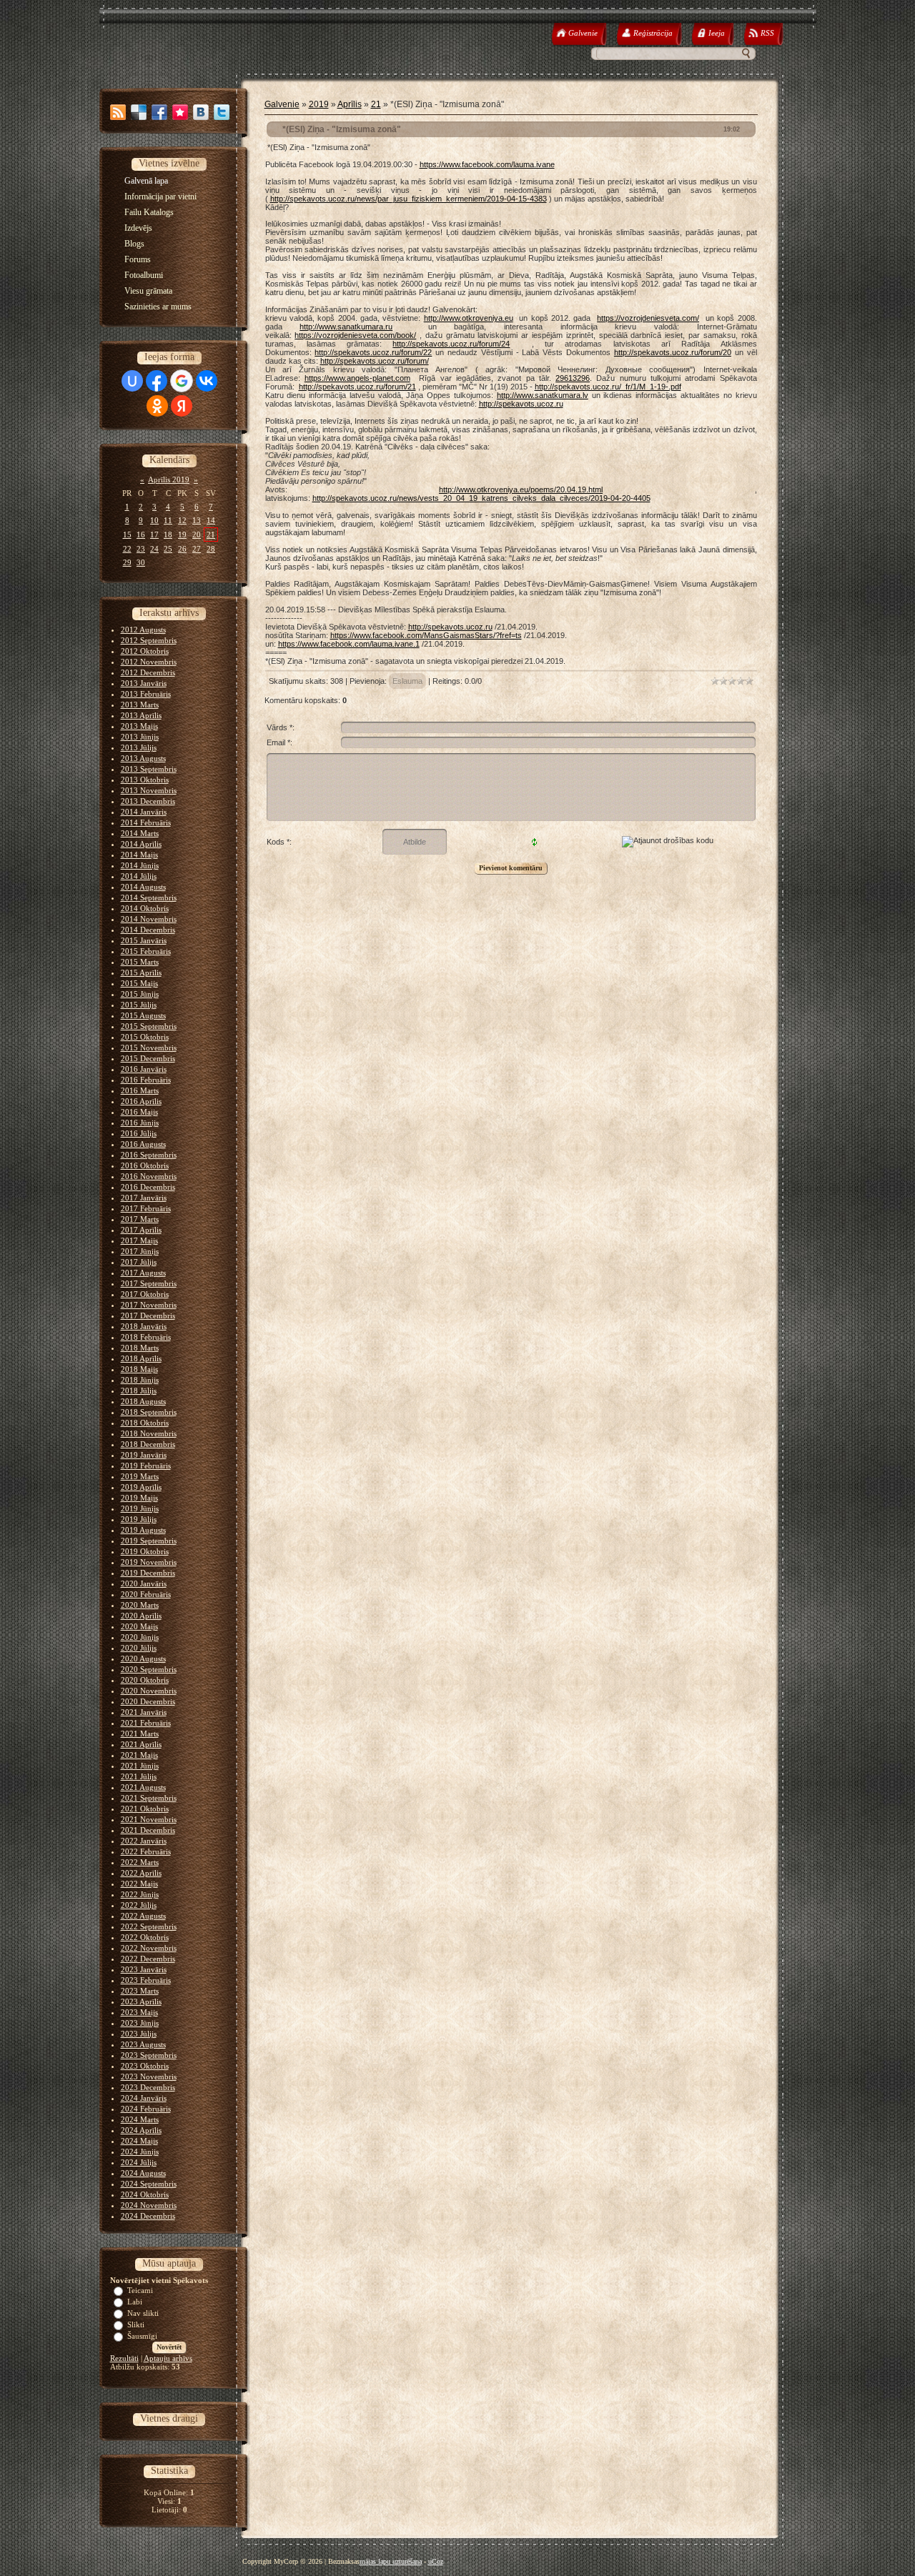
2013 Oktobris (145, 780)
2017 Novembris (149, 1305)
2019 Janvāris (144, 1455)
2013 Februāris (146, 694)
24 (154, 549)
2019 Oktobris (145, 1551)
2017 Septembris (149, 1283)
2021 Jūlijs (139, 1776)
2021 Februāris (146, 1723)
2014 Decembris (148, 930)
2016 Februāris (146, 1080)
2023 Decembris (148, 2087)
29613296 (573, 378)
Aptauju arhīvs (168, 2358)
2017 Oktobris (145, 1294)
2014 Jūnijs (140, 865)
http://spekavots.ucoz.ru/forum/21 (357, 387)
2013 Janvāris (144, 683)
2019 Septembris (149, 1541)
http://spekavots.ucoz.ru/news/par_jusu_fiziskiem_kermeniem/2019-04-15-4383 (409, 199)
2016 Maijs (139, 1112)
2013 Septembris (149, 769)
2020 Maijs (139, 1626)
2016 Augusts (143, 1144)
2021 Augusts (143, 1787)
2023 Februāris (146, 1980)
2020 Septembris (149, 1669)
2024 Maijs (139, 2141)
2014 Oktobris (145, 908)
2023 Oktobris (145, 2066)
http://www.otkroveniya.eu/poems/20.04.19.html (521, 489)
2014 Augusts (143, 887)
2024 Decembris (148, 2216)
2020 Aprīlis (141, 1616)
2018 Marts (140, 1348)
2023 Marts (140, 1991)
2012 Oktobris (145, 651)
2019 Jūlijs (139, 1519)
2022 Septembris (149, 1926)
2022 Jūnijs (140, 1894)
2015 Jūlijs (139, 1005)
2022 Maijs (139, 1884)
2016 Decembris (148, 1187)
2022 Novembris (149, 1948)
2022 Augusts (143, 1916)
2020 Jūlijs (139, 1648)
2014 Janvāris (144, 812)
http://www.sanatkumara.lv (543, 395)
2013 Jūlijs (139, 747)
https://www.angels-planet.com (357, 378)
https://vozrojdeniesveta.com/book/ (355, 335)
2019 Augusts (143, 1530)
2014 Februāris (146, 822)
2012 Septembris (149, 640)
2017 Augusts (143, 1273)
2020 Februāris (146, 1594)
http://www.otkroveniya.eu (469, 318)
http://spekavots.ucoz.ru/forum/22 (373, 352)
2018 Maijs (139, 1369)
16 (141, 534)
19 (182, 534)
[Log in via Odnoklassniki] (157, 406)
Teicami (140, 2290)
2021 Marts (140, 1734)
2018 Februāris (146, 1337)
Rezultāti (124, 2358)
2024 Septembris (149, 2184)
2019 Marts (140, 1476)
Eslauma (407, 681)
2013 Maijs (139, 726)
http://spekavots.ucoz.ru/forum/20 (673, 352)
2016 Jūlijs (139, 1133)
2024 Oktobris (145, 2194)
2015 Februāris (146, 951)
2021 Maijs (139, 1755)
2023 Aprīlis (141, 2001)
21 (211, 534)
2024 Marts (140, 2119)
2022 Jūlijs (139, 1905)
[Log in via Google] (182, 381)
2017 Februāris (146, 1208)
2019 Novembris (149, 1562)
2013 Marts (140, 705)
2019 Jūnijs (140, 1508)
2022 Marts (140, 1862)
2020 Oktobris (145, 1680)
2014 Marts (140, 833)
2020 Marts (140, 1605)
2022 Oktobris (145, 1937)
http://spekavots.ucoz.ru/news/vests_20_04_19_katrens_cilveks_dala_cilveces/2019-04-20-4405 (481, 498)
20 (197, 534)
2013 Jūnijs (140, 737)
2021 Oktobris (145, 1809)
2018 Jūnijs (140, 1380)
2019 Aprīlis (141, 1487)
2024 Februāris (146, 2109)
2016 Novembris (149, 1176)
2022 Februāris (146, 1851)
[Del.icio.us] (139, 112)
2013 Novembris (149, 790)
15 (127, 534)
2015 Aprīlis (141, 973)
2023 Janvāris (144, 1969)
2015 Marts (140, 962)
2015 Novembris (149, 1048)
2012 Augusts (143, 630)
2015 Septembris (149, 1026)
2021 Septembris (149, 1798)
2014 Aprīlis (141, 844)
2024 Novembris (149, 2205)
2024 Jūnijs (140, 2152)
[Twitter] (222, 112)
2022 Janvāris (144, 1841)
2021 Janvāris (144, 1712)
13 (197, 520)
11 (168, 520)
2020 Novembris (149, 1691)
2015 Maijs (139, 983)
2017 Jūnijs (140, 1251)
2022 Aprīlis (141, 1873)
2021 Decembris (148, 1830)
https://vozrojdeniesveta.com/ (648, 318)
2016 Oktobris (145, 1165)
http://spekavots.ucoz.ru (521, 404)
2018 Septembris (149, 1412)
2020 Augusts (143, 1659)
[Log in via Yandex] (182, 406)
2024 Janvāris (144, 2098)
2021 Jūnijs (140, 1766)
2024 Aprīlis (141, 2130)
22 (127, 549)
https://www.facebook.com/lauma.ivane (487, 164)
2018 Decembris (148, 1444)
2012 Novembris (149, 662)
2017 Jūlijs (139, 1262)
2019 (319, 104)
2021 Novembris (149, 1819)
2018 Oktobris (145, 1423)
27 (197, 549)
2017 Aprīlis (141, 1230)
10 (154, 520)
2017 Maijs (139, 1240)
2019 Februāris (146, 1466)
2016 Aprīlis (141, 1101)
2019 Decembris (148, 1573)
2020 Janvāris (144, 1583)
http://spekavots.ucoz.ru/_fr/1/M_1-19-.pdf (608, 387)
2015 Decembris (148, 1058)
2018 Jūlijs (139, 1391)
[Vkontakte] (201, 112)
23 (141, 549)
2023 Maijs (139, 2012)
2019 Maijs (139, 1498)
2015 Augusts (143, 1015)
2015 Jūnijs (140, 994)
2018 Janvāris (144, 1326)
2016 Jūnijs (140, 1123)
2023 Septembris (149, 2055)
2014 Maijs (139, 855)
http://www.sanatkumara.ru (346, 327)
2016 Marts (140, 1090)
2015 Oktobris (145, 1037)
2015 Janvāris (144, 940)
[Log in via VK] (207, 381)
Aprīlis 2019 (169, 479)
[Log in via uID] (132, 381)
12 (182, 520)
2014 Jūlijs (139, 876)
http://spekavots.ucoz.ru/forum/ (375, 361)
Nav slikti (143, 2313)
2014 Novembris (149, 919)
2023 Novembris (149, 2077)
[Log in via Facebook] (157, 381)
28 (211, 549)
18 (168, 534)
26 (182, 549)
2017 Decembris (148, 1316)
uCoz (436, 2561)
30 (141, 562)
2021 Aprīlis (141, 1744)
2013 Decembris (148, 801)
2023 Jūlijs (139, 2034)
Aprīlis (350, 104)
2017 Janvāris (144, 1198)
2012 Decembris (148, 672)
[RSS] (118, 112)
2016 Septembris (149, 1155)
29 (127, 562)
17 (154, 534)
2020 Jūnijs (140, 1637)
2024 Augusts (143, 2173)
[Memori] (180, 112)
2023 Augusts (143, 2044)
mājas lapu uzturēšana (391, 2561)
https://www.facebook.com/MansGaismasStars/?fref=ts (426, 635)
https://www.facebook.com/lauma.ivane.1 (349, 644)
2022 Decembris (148, 1959)
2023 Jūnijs (140, 2023)
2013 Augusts (143, 758)
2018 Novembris (149, 1433)
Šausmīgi (142, 2336)
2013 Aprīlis (141, 715)
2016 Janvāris (144, 1069)
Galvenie (282, 104)
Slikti (136, 2324)
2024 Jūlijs (139, 2162)
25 (168, 549)
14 (211, 520)
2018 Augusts (143, 1401)
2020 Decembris (148, 1701)
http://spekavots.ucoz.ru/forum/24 (451, 344)
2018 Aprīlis (141, 1358)
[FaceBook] (159, 112)
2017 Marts (140, 1219)
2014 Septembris (149, 897)
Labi (135, 2302)
